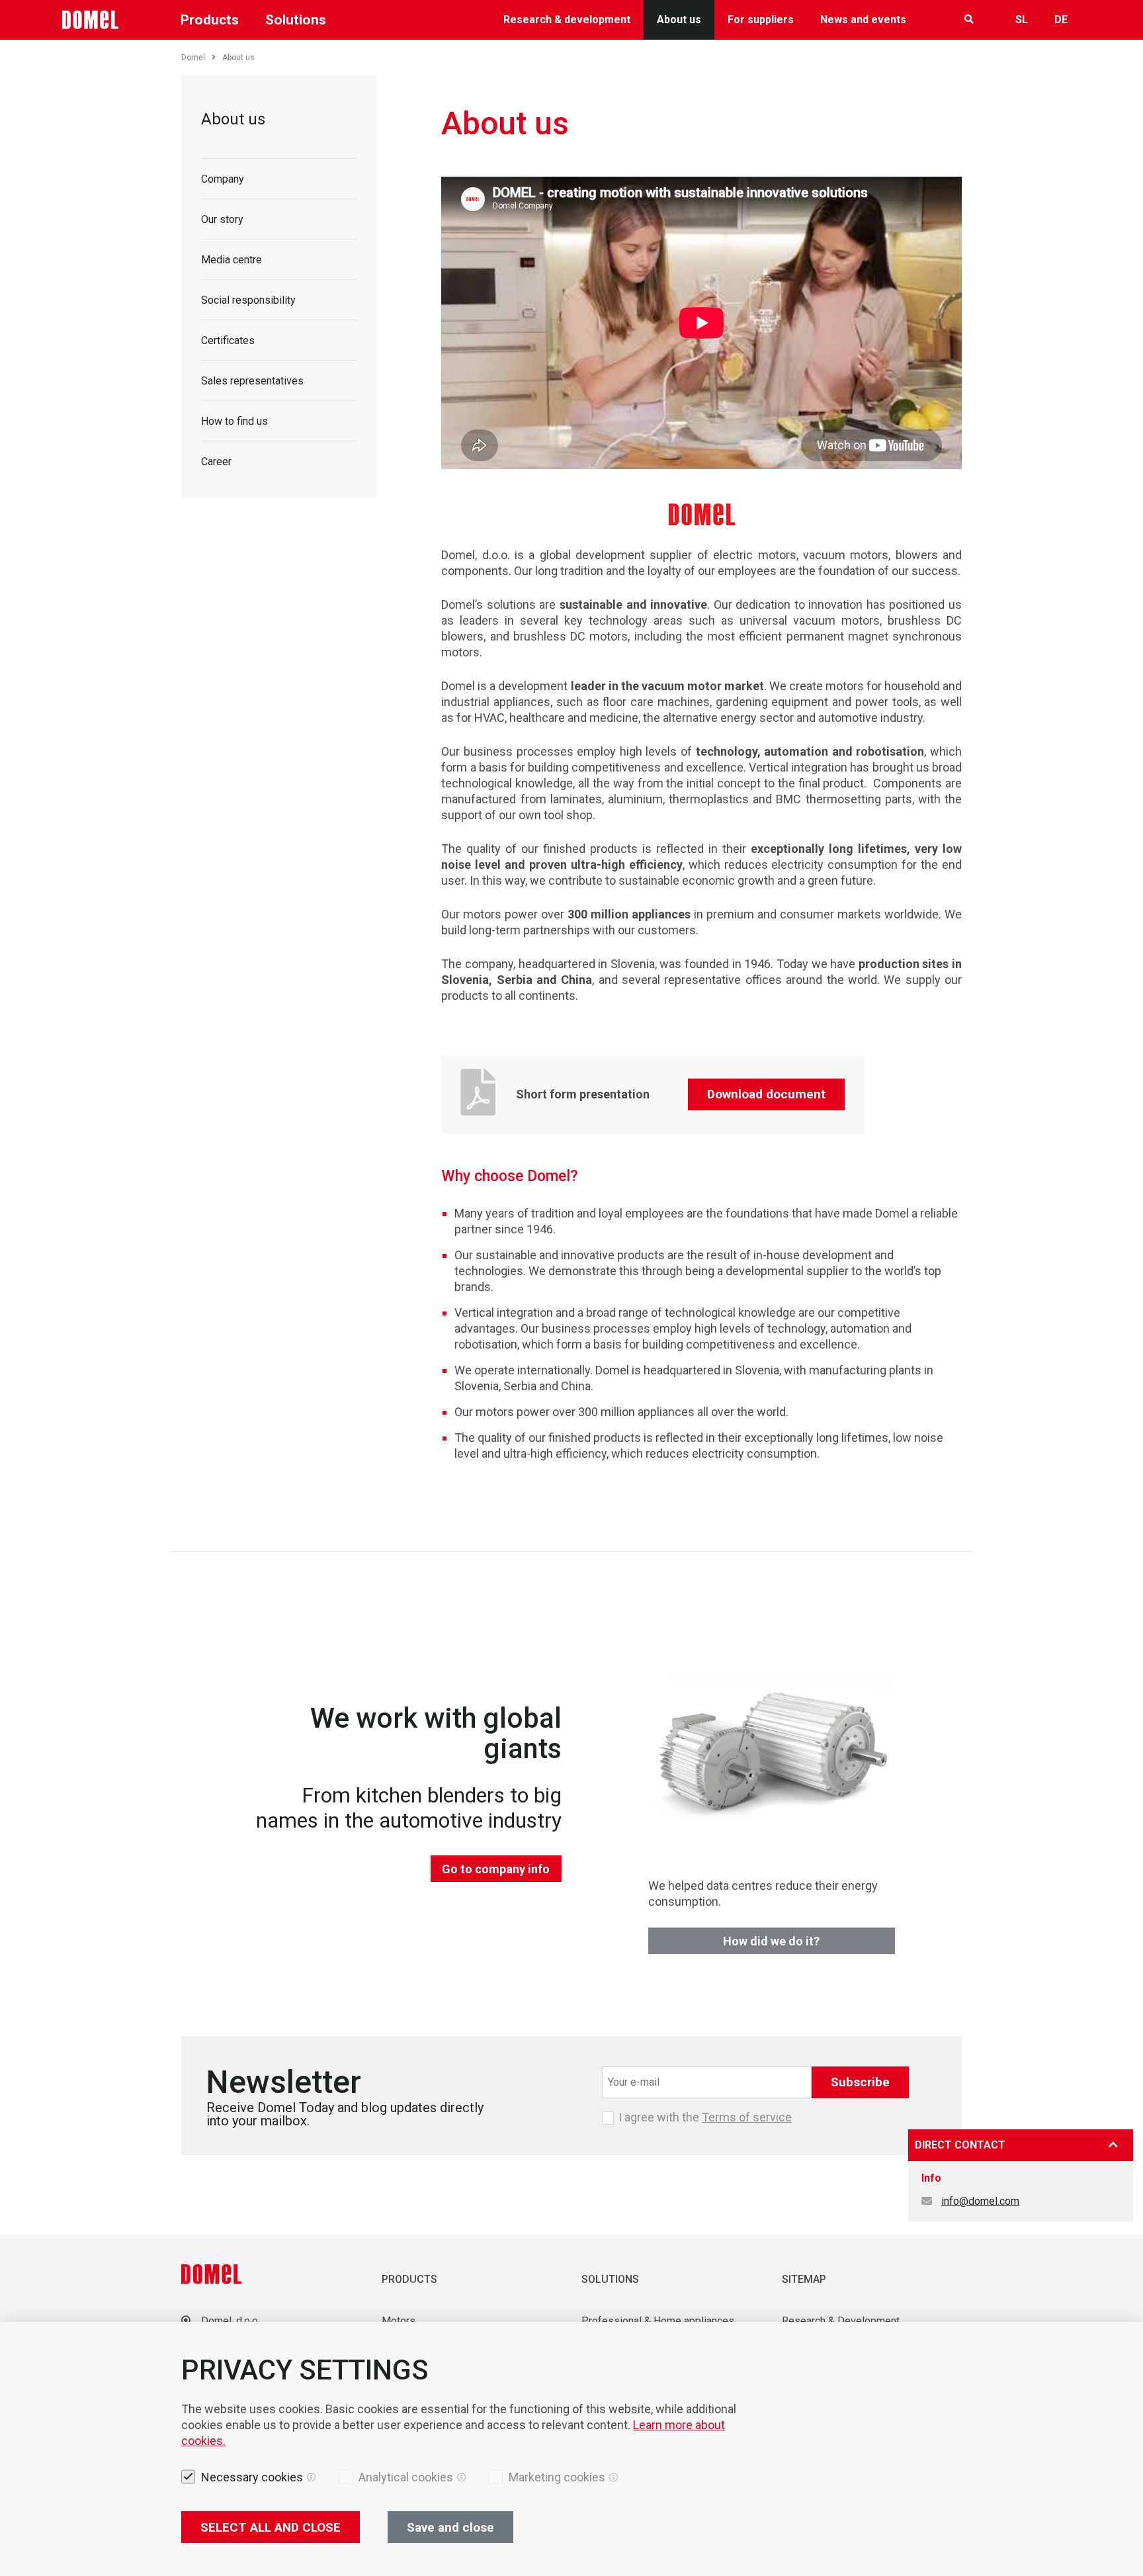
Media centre (232, 260)
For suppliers (761, 20)
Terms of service (747, 2117)
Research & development (567, 20)
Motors (399, 2321)
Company (223, 179)
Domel (193, 58)
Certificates (228, 340)
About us (679, 20)
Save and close (450, 2527)
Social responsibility (248, 300)
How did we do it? (771, 1941)
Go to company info (496, 1869)
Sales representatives (252, 381)
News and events (863, 20)
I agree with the (705, 2117)
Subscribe (860, 2082)
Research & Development (841, 2321)
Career (216, 462)
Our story (222, 219)
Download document (766, 1094)
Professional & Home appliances (658, 2321)
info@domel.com (980, 2201)
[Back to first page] (91, 20)
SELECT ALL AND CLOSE (271, 2527)
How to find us (234, 421)
